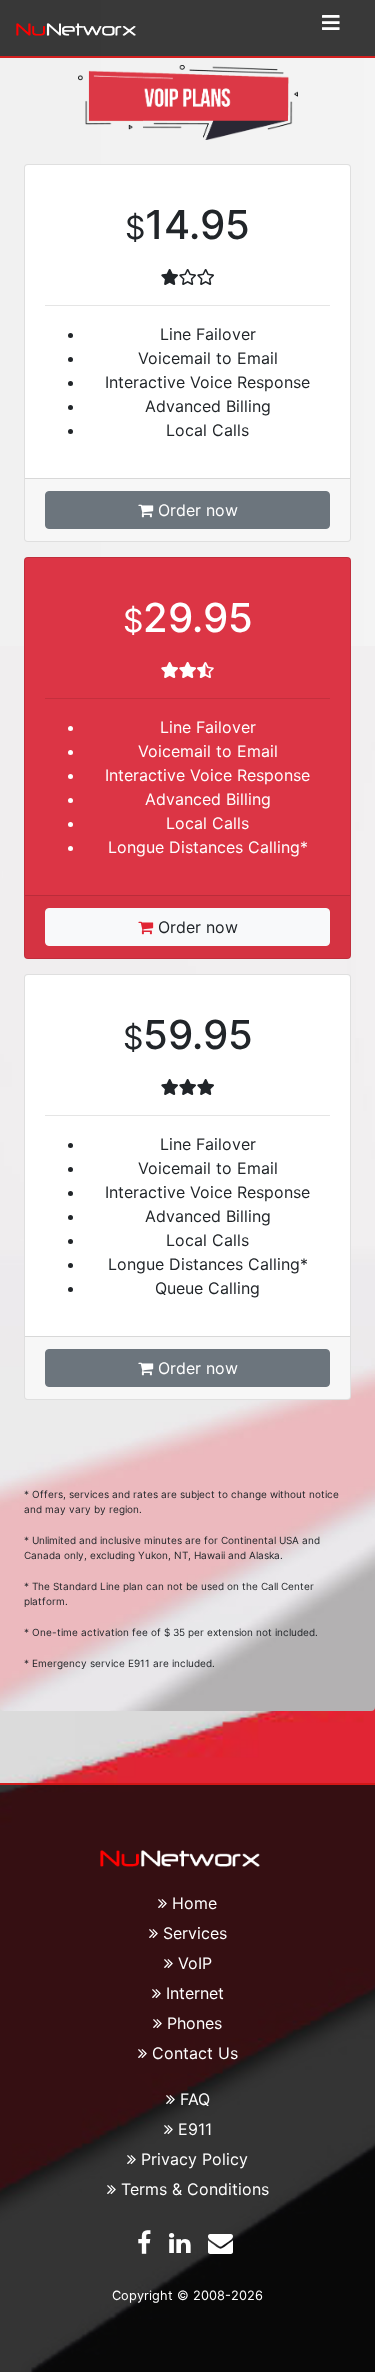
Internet (195, 1993)
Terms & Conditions (195, 2189)
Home (194, 1903)
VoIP (195, 1963)
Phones (194, 2023)
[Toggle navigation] (331, 28)
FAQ (195, 2099)
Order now (195, 510)
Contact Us (195, 2053)
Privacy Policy (194, 2159)
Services (195, 1933)
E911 (195, 2129)
